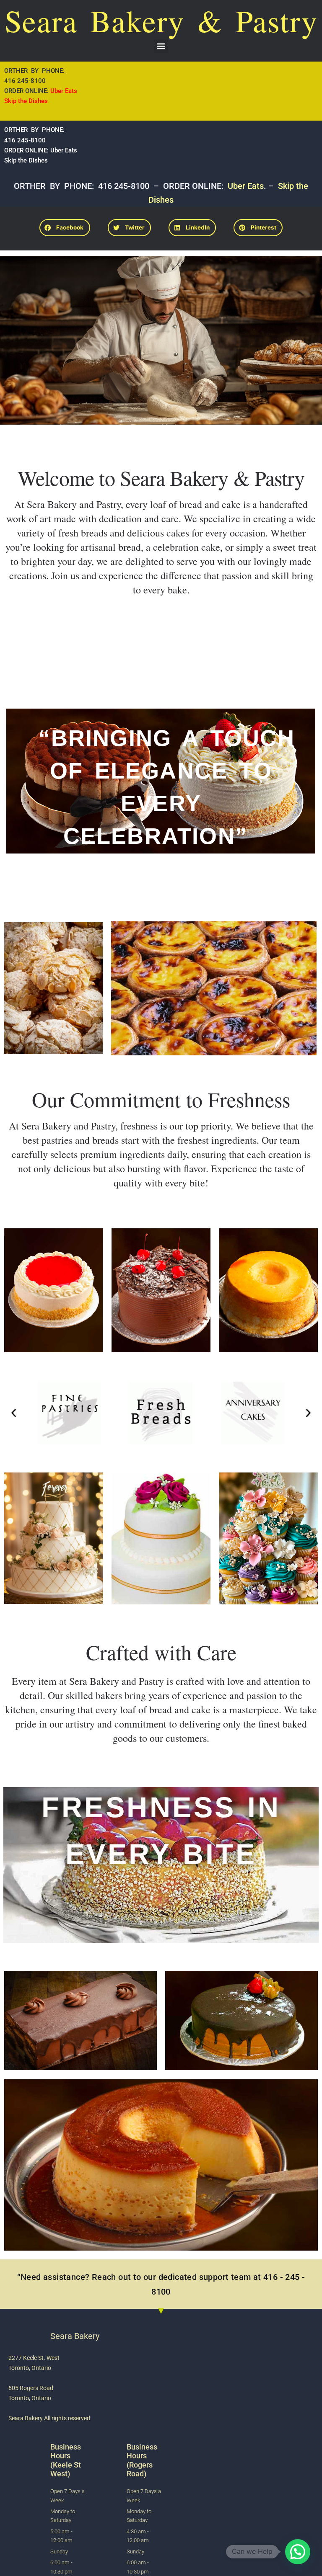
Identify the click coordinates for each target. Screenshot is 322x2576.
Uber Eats (65, 91)
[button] (161, 46)
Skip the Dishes (26, 101)
